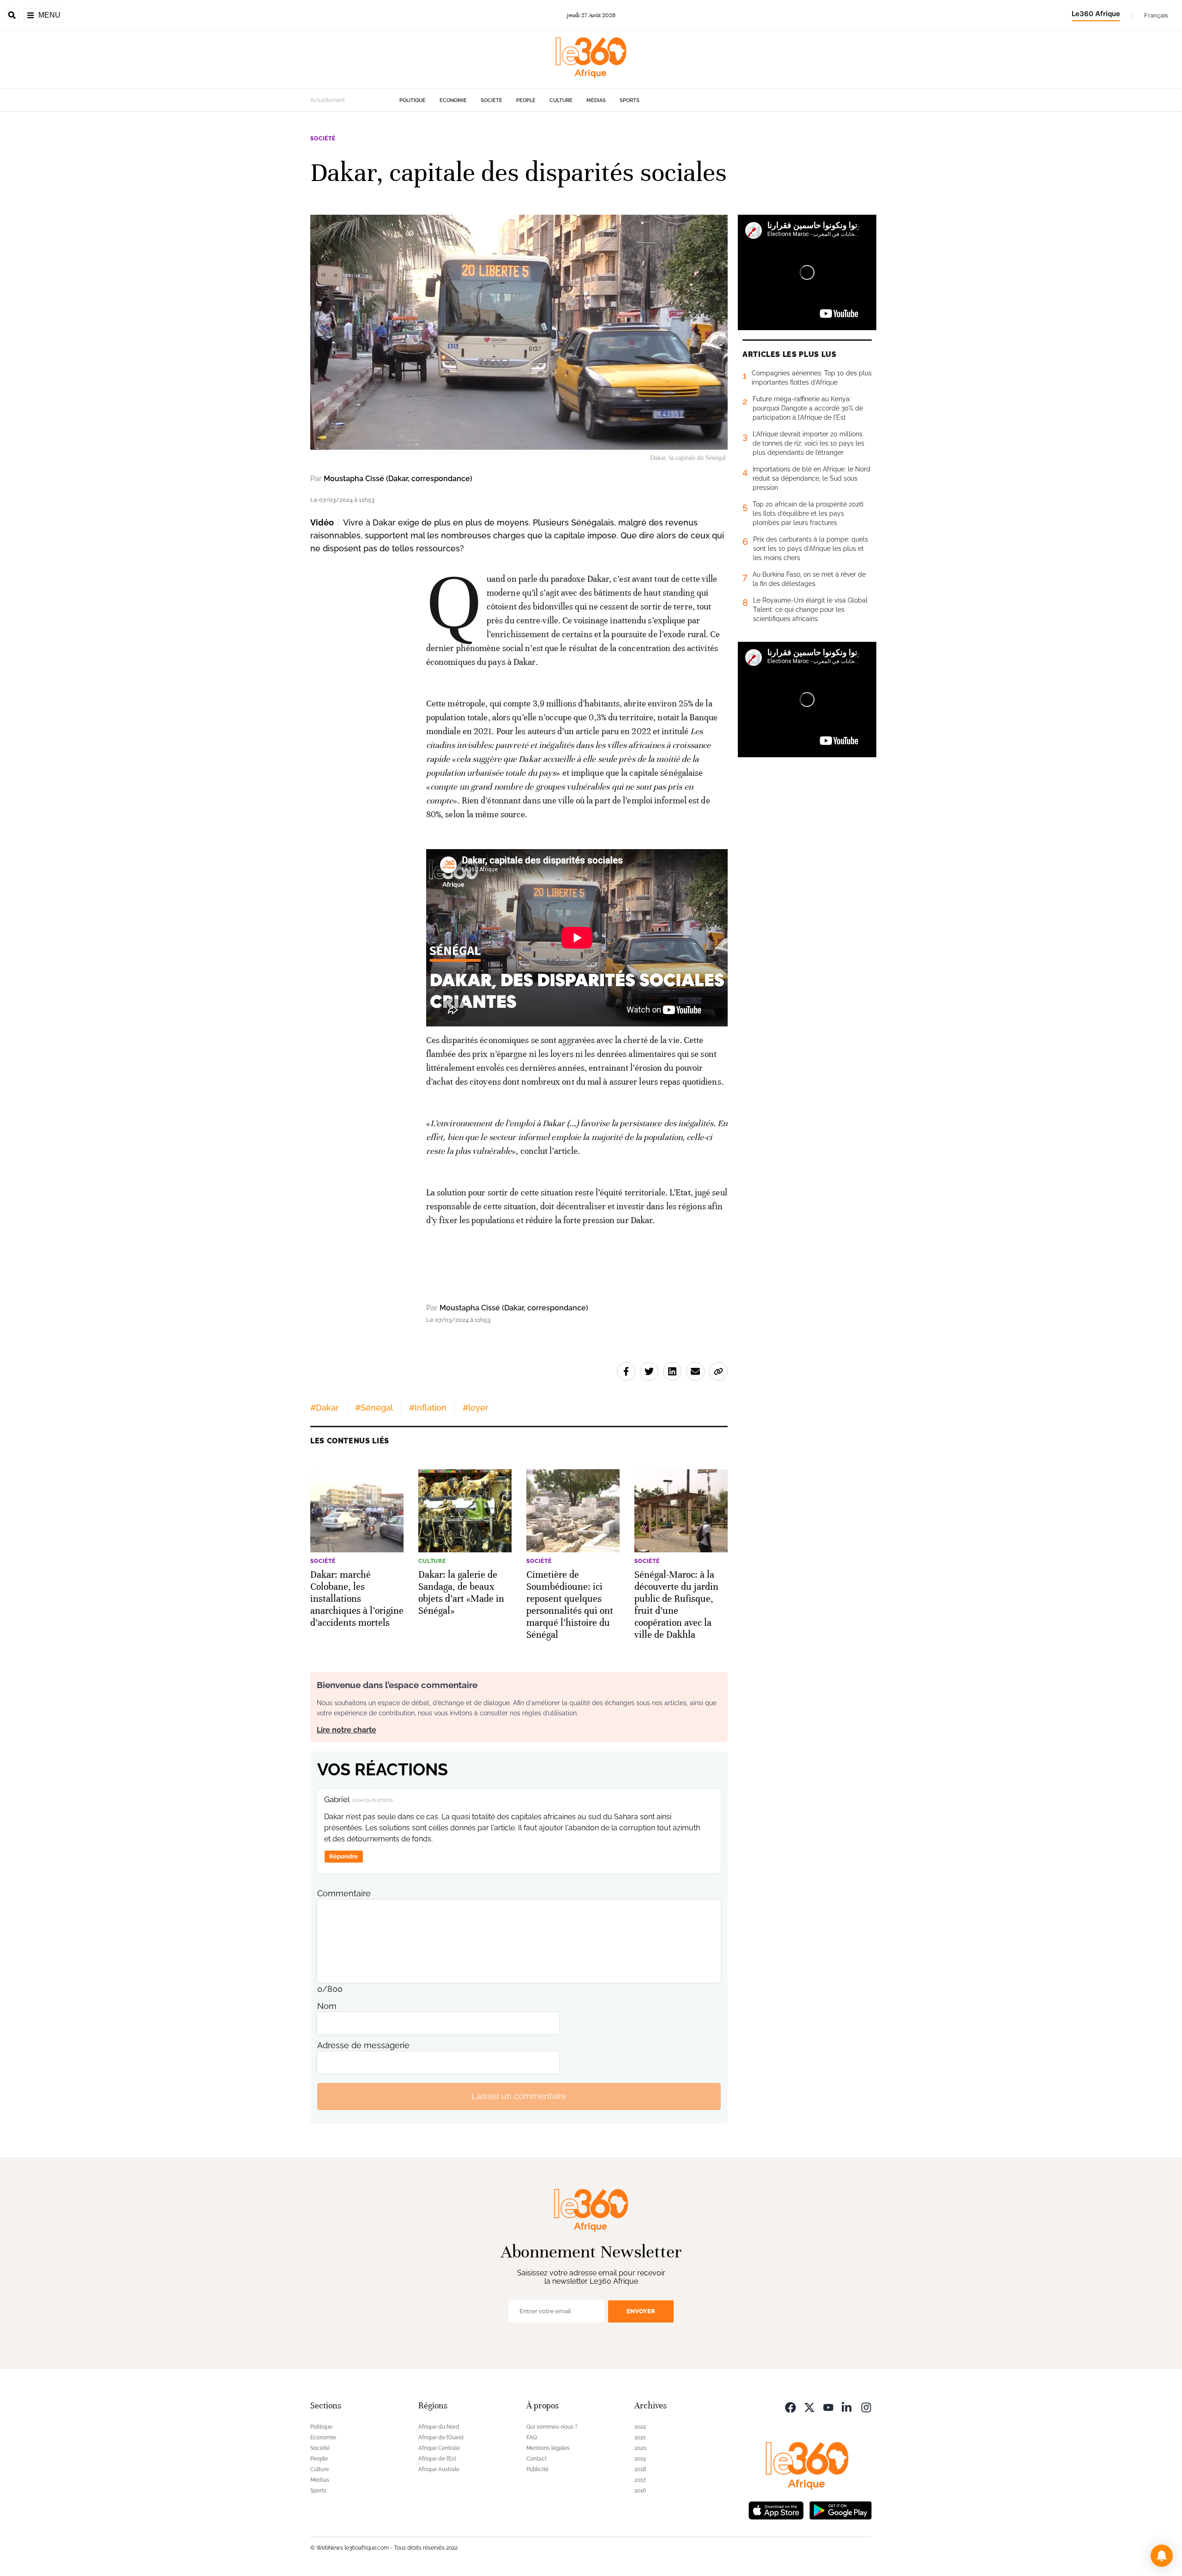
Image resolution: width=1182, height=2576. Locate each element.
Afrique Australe (439, 2469)
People (526, 100)
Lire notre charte (347, 1730)
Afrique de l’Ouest (441, 2437)
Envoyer (641, 2311)
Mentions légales (548, 2448)
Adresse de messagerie (363, 2045)
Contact (537, 2459)
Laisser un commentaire (519, 2096)
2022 (640, 2427)
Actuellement (328, 100)
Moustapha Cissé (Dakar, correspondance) (398, 479)
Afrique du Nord (439, 2427)
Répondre (344, 1856)
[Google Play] (840, 2510)
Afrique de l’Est (437, 2459)
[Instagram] (866, 2407)
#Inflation (428, 1408)
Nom (327, 2006)
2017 (640, 2480)
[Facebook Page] (790, 2407)
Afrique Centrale (439, 2448)
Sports (630, 100)
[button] (1162, 2556)
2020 (640, 2448)
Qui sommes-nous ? (552, 2427)
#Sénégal (374, 1408)
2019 (640, 2459)
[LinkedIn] (847, 2407)
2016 (640, 2491)
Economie (453, 100)
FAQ (532, 2437)
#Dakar (325, 1408)
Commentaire (344, 1893)
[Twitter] (809, 2407)
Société (491, 100)
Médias (596, 100)
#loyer (476, 1408)
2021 (640, 2437)
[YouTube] (828, 2407)
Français (1156, 15)
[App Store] (776, 2510)
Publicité (537, 2469)
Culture (561, 100)
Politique (413, 100)
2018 (640, 2469)
